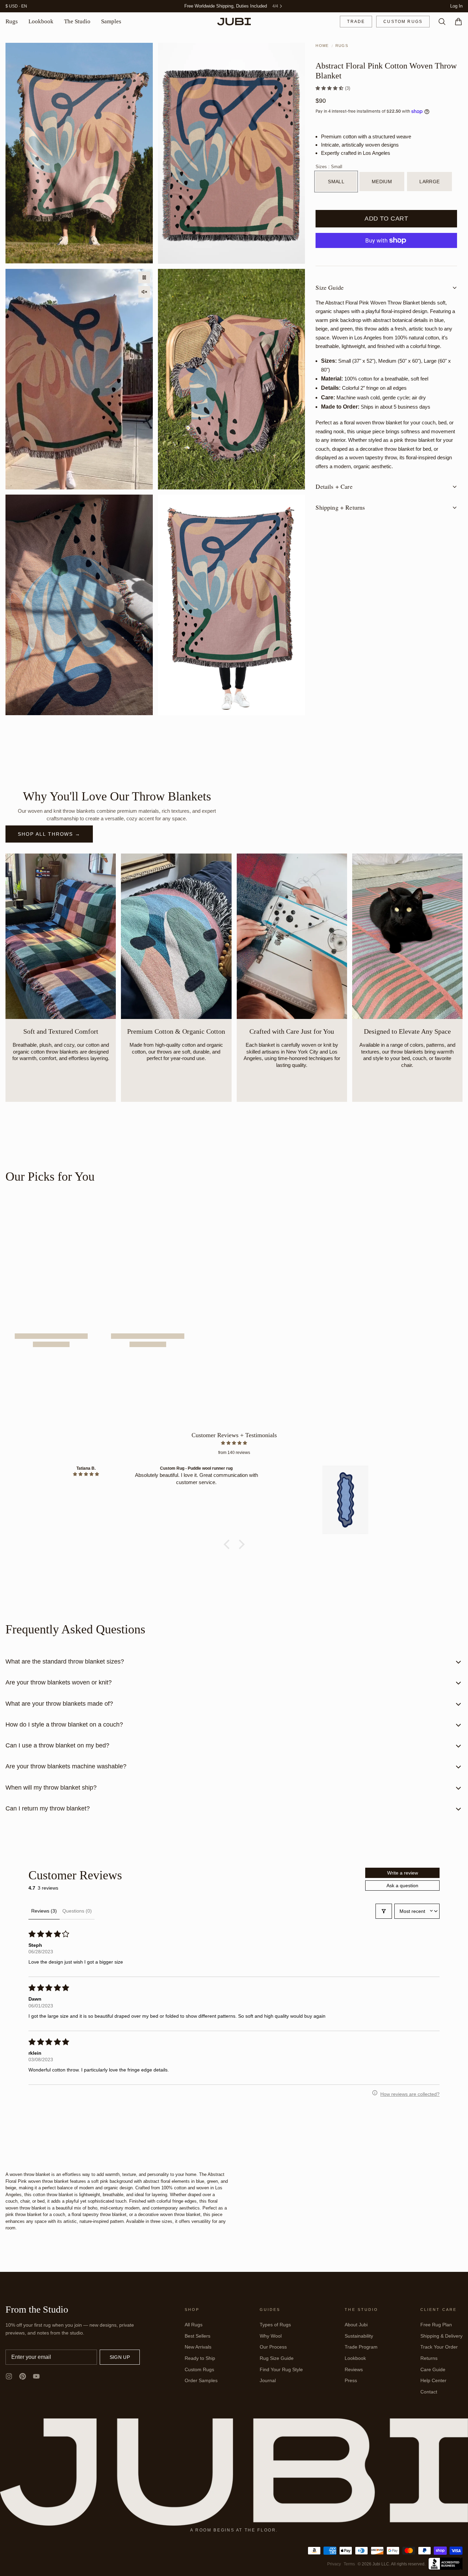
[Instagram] (9, 2377)
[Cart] (456, 22)
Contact (429, 2392)
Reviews (354, 2370)
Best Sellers (198, 2336)
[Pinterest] (23, 2377)
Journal (268, 2381)
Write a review (403, 1873)
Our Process (273, 2347)
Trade (356, 22)
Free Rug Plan (436, 2325)
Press (351, 2381)
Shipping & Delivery (441, 2336)
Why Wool (271, 2336)
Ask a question (402, 1886)
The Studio (77, 22)
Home (322, 46)
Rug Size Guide (277, 2359)
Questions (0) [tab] (77, 1911)
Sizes (329, 167)
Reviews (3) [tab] (44, 1911)
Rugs (12, 22)
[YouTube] (36, 2377)
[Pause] (144, 278)
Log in (456, 6)
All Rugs (194, 2325)
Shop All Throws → (49, 834)
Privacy (334, 2564)
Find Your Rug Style (281, 2370)
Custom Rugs (403, 22)
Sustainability (359, 2336)
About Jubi (356, 2325)
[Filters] (384, 1912)
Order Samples (201, 2381)
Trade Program (361, 2347)
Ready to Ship (200, 2359)
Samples (111, 22)
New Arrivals (198, 2347)
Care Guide (433, 2370)
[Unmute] (144, 292)
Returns (429, 2359)
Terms (349, 2564)
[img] (234, 1443)
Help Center (433, 2381)
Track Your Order (439, 2347)
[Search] (439, 22)
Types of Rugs (275, 2325)
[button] (330, 88)
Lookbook (41, 22)
